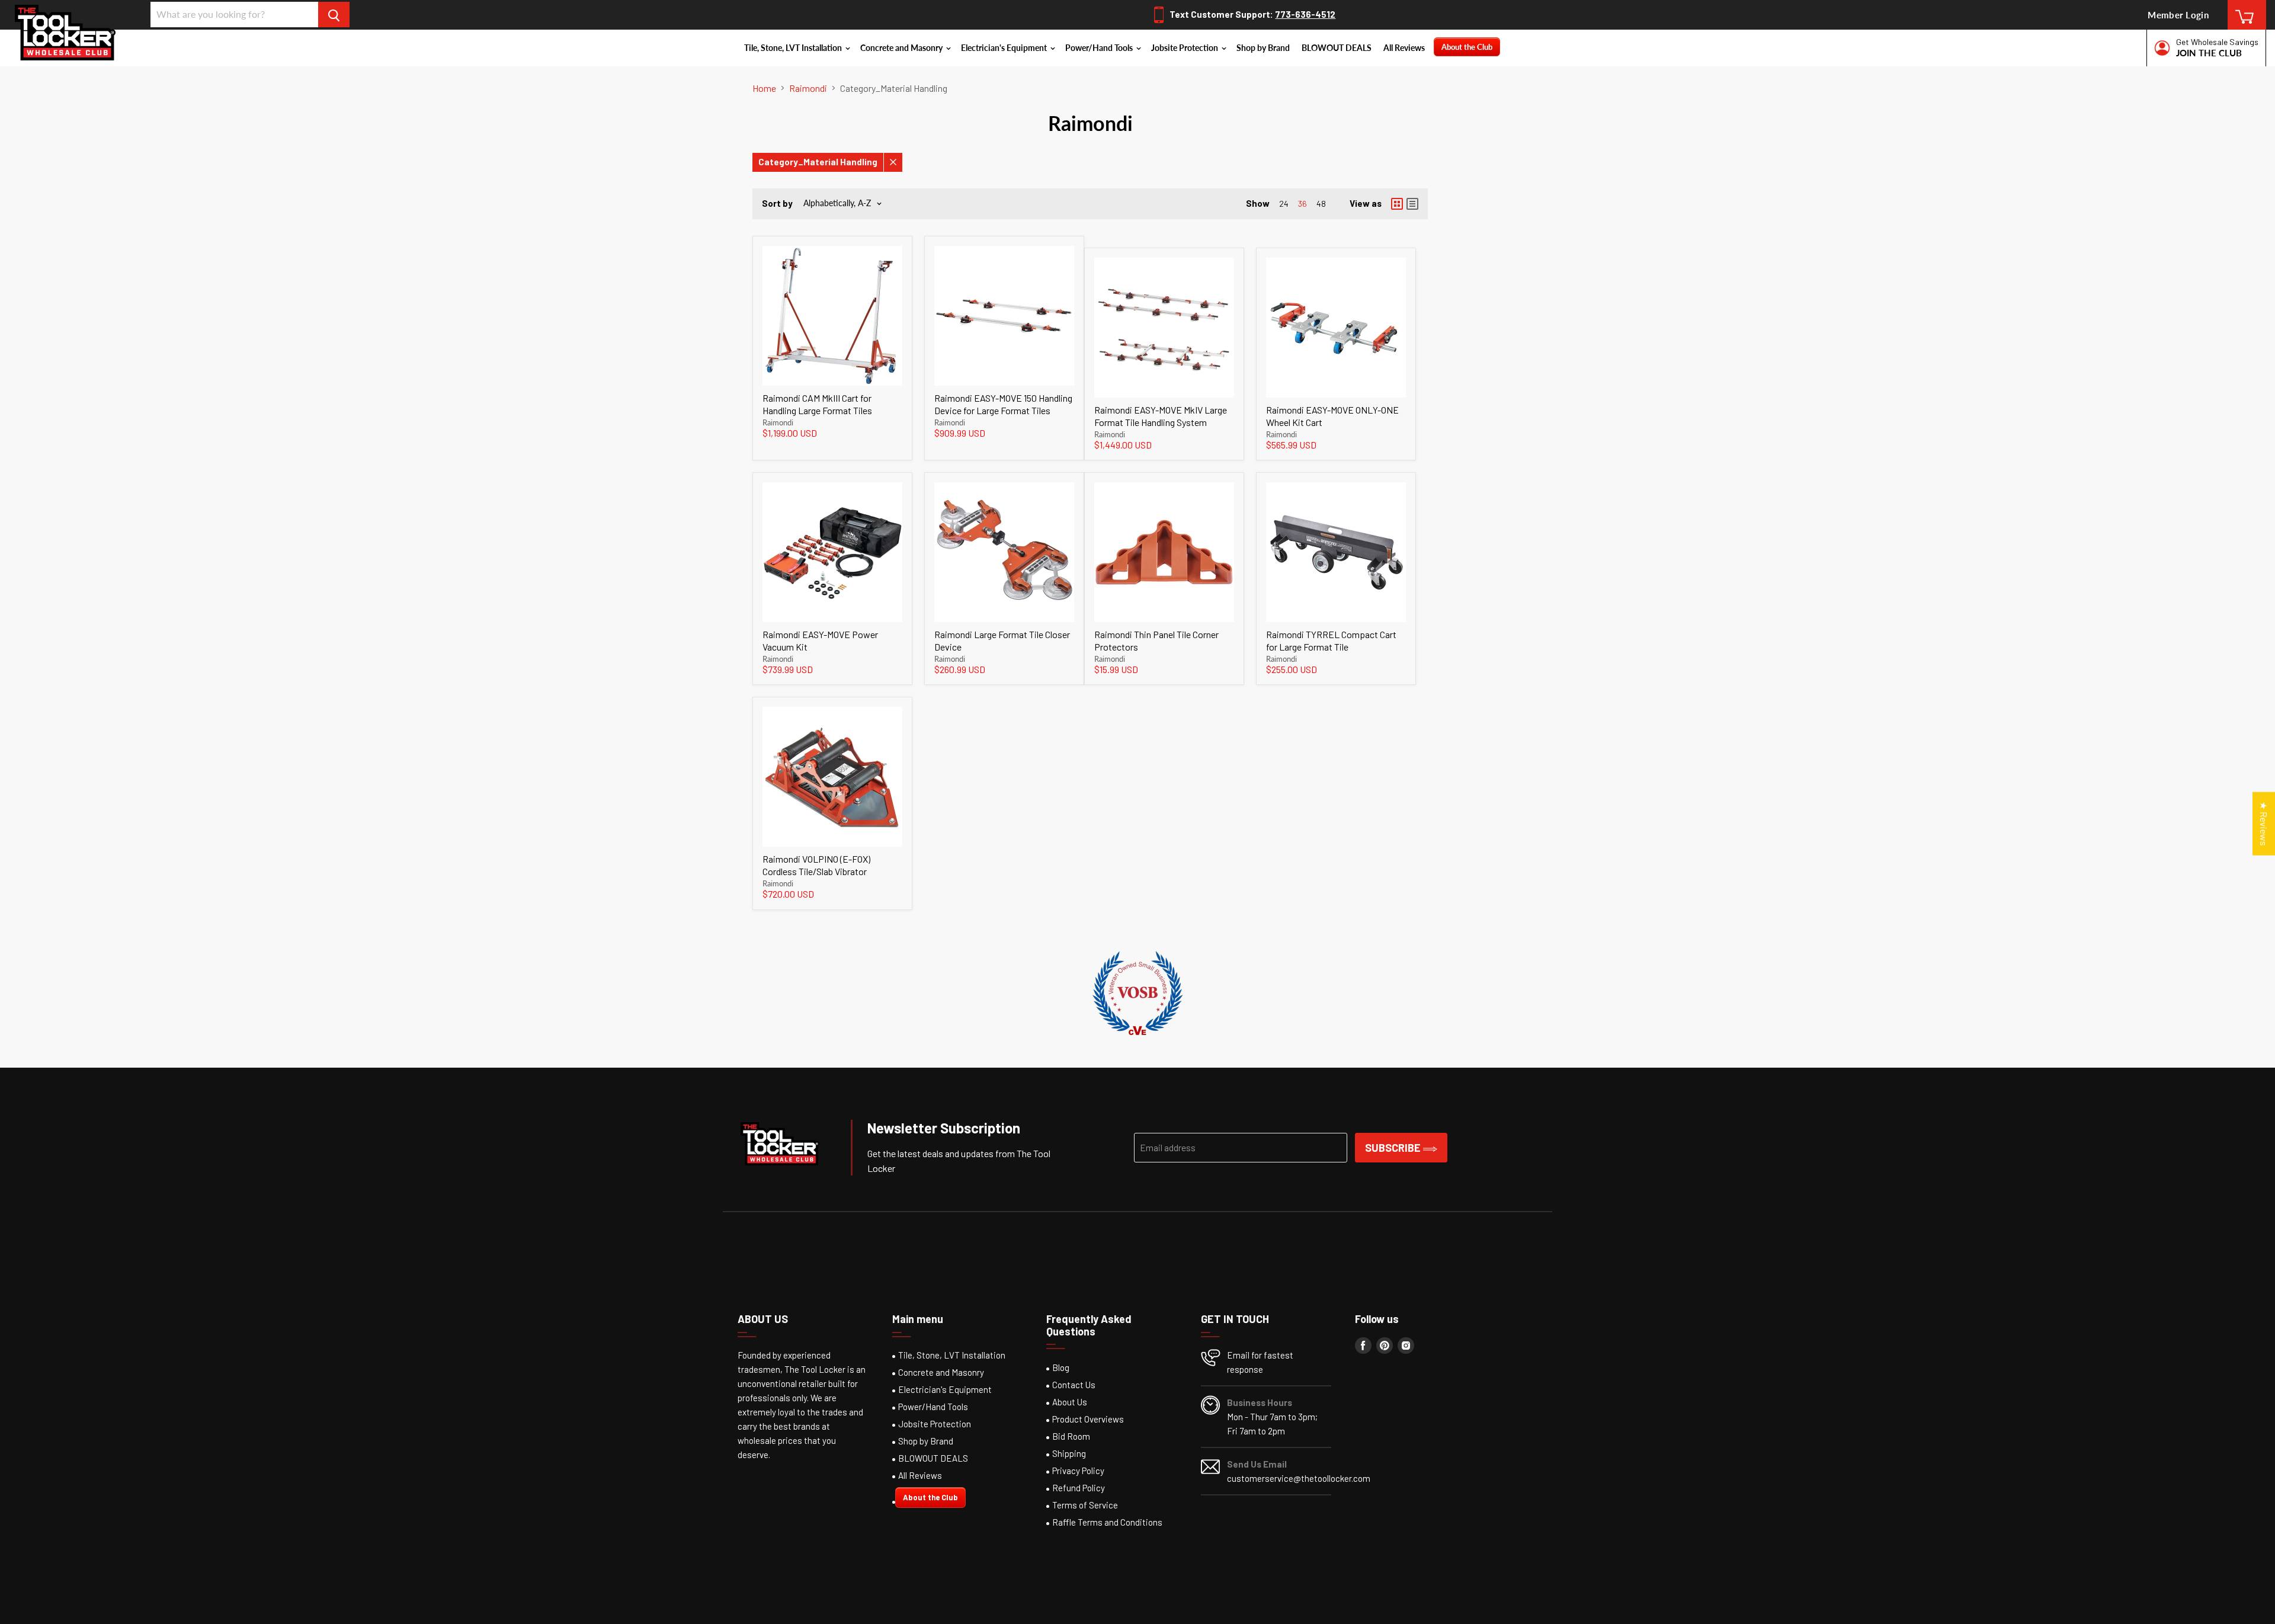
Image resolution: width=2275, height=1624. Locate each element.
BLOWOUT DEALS (1337, 48)
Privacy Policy (1078, 1471)
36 (1302, 204)
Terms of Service (1085, 1505)
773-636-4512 (1305, 14)
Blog (1061, 1367)
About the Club (1467, 47)
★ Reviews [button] (2264, 823)
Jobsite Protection (1185, 48)
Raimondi (808, 88)
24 (1284, 204)
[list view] (1412, 204)
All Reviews (1404, 48)
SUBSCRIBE (1394, 1148)
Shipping (1069, 1453)
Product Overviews (1088, 1419)
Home (764, 88)
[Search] (334, 15)
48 (1321, 204)
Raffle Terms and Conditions (1107, 1522)
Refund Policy (1079, 1488)
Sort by (777, 204)
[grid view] (1397, 204)
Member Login (2178, 15)
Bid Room (1071, 1436)
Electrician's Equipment (1005, 48)
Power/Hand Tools (1100, 48)
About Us (1070, 1402)
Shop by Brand (1263, 48)
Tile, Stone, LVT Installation (794, 48)
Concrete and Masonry (902, 48)
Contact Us (1074, 1385)
